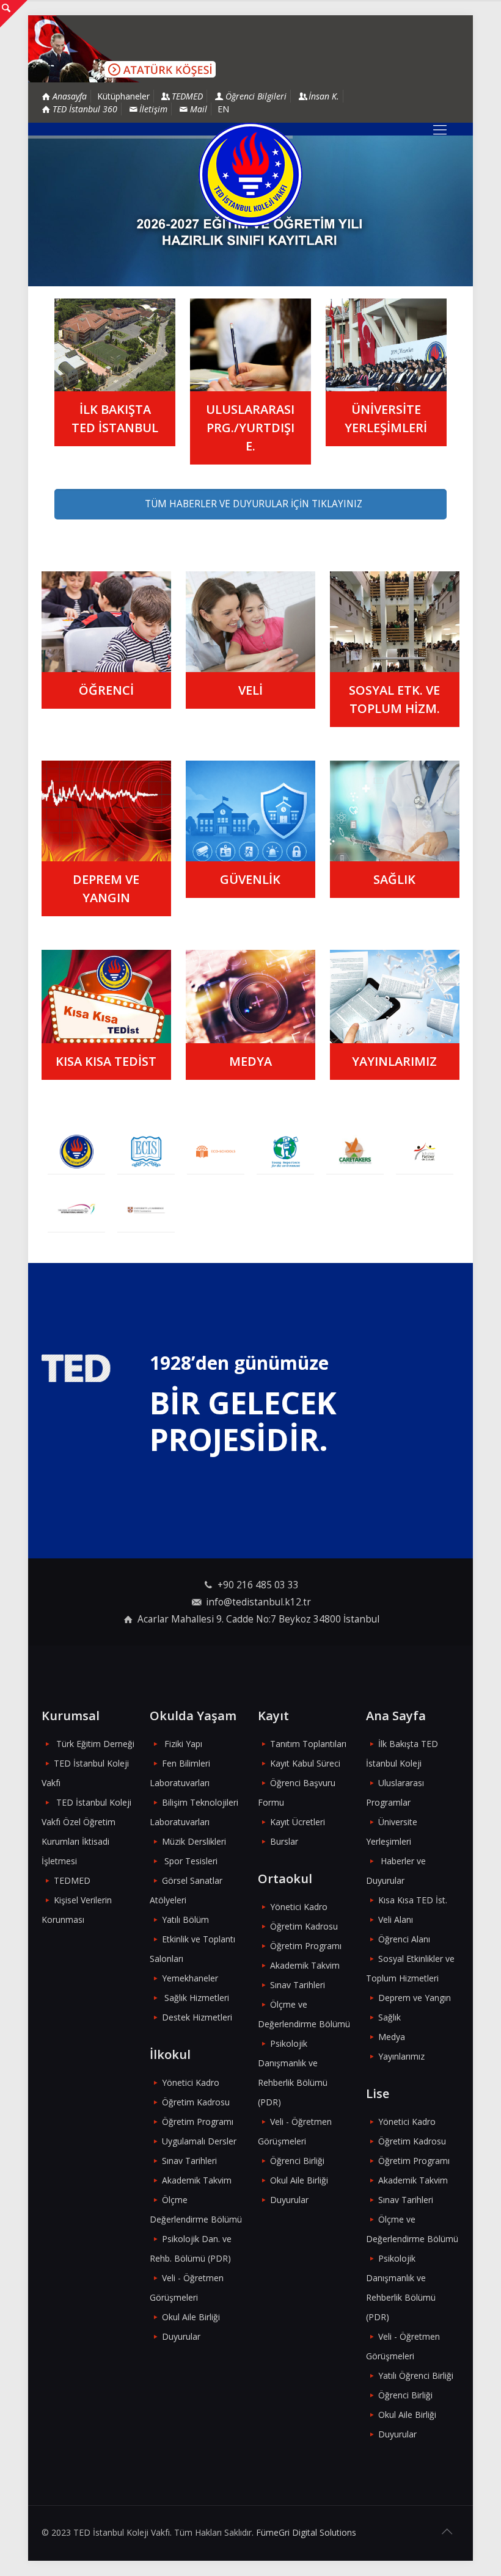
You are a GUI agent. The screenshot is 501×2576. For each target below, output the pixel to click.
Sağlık (389, 2017)
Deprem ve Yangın (415, 1998)
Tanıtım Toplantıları (308, 1744)
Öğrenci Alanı (404, 1939)
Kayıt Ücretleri (298, 1822)
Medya (392, 2037)
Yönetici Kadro (191, 2082)
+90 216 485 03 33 (258, 1585)
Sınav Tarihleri (189, 2161)
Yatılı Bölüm (185, 1919)
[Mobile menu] (440, 129)
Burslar (284, 1841)
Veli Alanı (396, 1919)
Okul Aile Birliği (191, 2317)
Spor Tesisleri (191, 1861)
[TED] (76, 1152)
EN (223, 109)
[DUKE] (76, 1210)
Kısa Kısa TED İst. (413, 1900)
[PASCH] (425, 1152)
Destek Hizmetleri (197, 2017)
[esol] (146, 1210)
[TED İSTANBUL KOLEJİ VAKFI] (250, 175)
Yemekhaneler (190, 1978)
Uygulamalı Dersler (199, 2141)
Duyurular (181, 2336)
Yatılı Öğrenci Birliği (416, 2375)
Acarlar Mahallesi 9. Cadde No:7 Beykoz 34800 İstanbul (258, 1619)
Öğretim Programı (198, 2122)
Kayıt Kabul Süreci (305, 1763)
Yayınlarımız (401, 2056)
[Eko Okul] (216, 1152)
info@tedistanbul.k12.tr (258, 1602)
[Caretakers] (355, 1152)
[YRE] (285, 1152)
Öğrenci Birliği (297, 2161)
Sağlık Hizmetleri (197, 1998)
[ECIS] (146, 1152)
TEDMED (72, 1880)
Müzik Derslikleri (194, 1841)
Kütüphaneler (123, 96)
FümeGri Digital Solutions (306, 2532)
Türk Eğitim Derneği (95, 1744)
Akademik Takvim (197, 2180)
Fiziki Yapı (183, 1744)
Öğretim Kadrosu (196, 2102)
